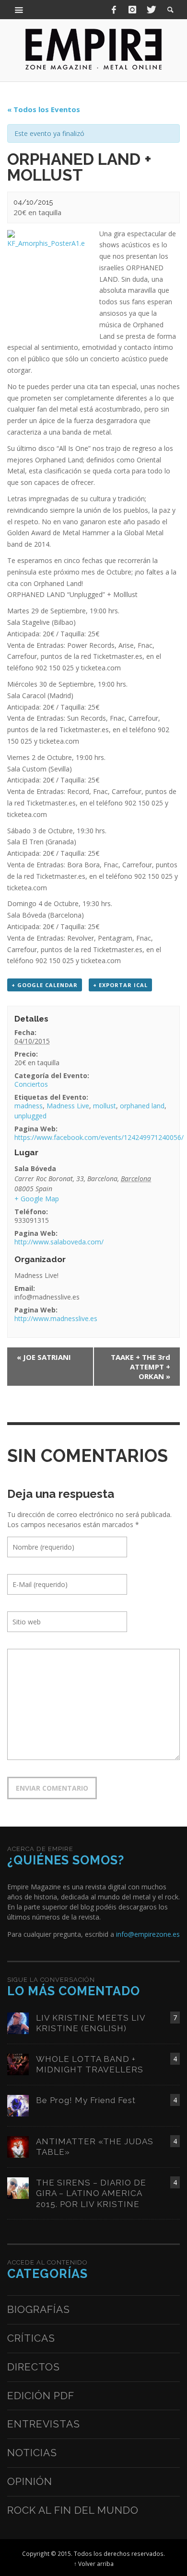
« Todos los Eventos (44, 109)
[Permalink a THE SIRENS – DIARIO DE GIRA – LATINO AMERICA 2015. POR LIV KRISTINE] (18, 2188)
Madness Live (68, 1106)
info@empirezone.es (148, 1934)
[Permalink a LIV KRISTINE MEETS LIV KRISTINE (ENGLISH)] (18, 2023)
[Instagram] (132, 10)
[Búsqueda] (19, 10)
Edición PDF (41, 2396)
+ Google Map (37, 1199)
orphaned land (142, 1106)
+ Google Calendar (45, 985)
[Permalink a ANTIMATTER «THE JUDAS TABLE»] (18, 2146)
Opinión (30, 2481)
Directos (34, 2367)
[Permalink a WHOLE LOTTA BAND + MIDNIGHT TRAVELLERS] (18, 2064)
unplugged (30, 1116)
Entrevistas (44, 2424)
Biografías (39, 2309)
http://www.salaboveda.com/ (59, 1242)
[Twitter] (151, 10)
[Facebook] (114, 10)
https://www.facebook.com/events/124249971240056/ (99, 1137)
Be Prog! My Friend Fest (86, 2100)
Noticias (32, 2453)
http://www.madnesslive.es (56, 1318)
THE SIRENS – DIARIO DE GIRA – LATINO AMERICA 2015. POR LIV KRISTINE (91, 2193)
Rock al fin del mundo (73, 2510)
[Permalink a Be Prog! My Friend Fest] (18, 2105)
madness (29, 1106)
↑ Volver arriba (94, 2564)
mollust (105, 1106)
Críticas (31, 2338)
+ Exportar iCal (120, 985)
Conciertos (31, 1084)
